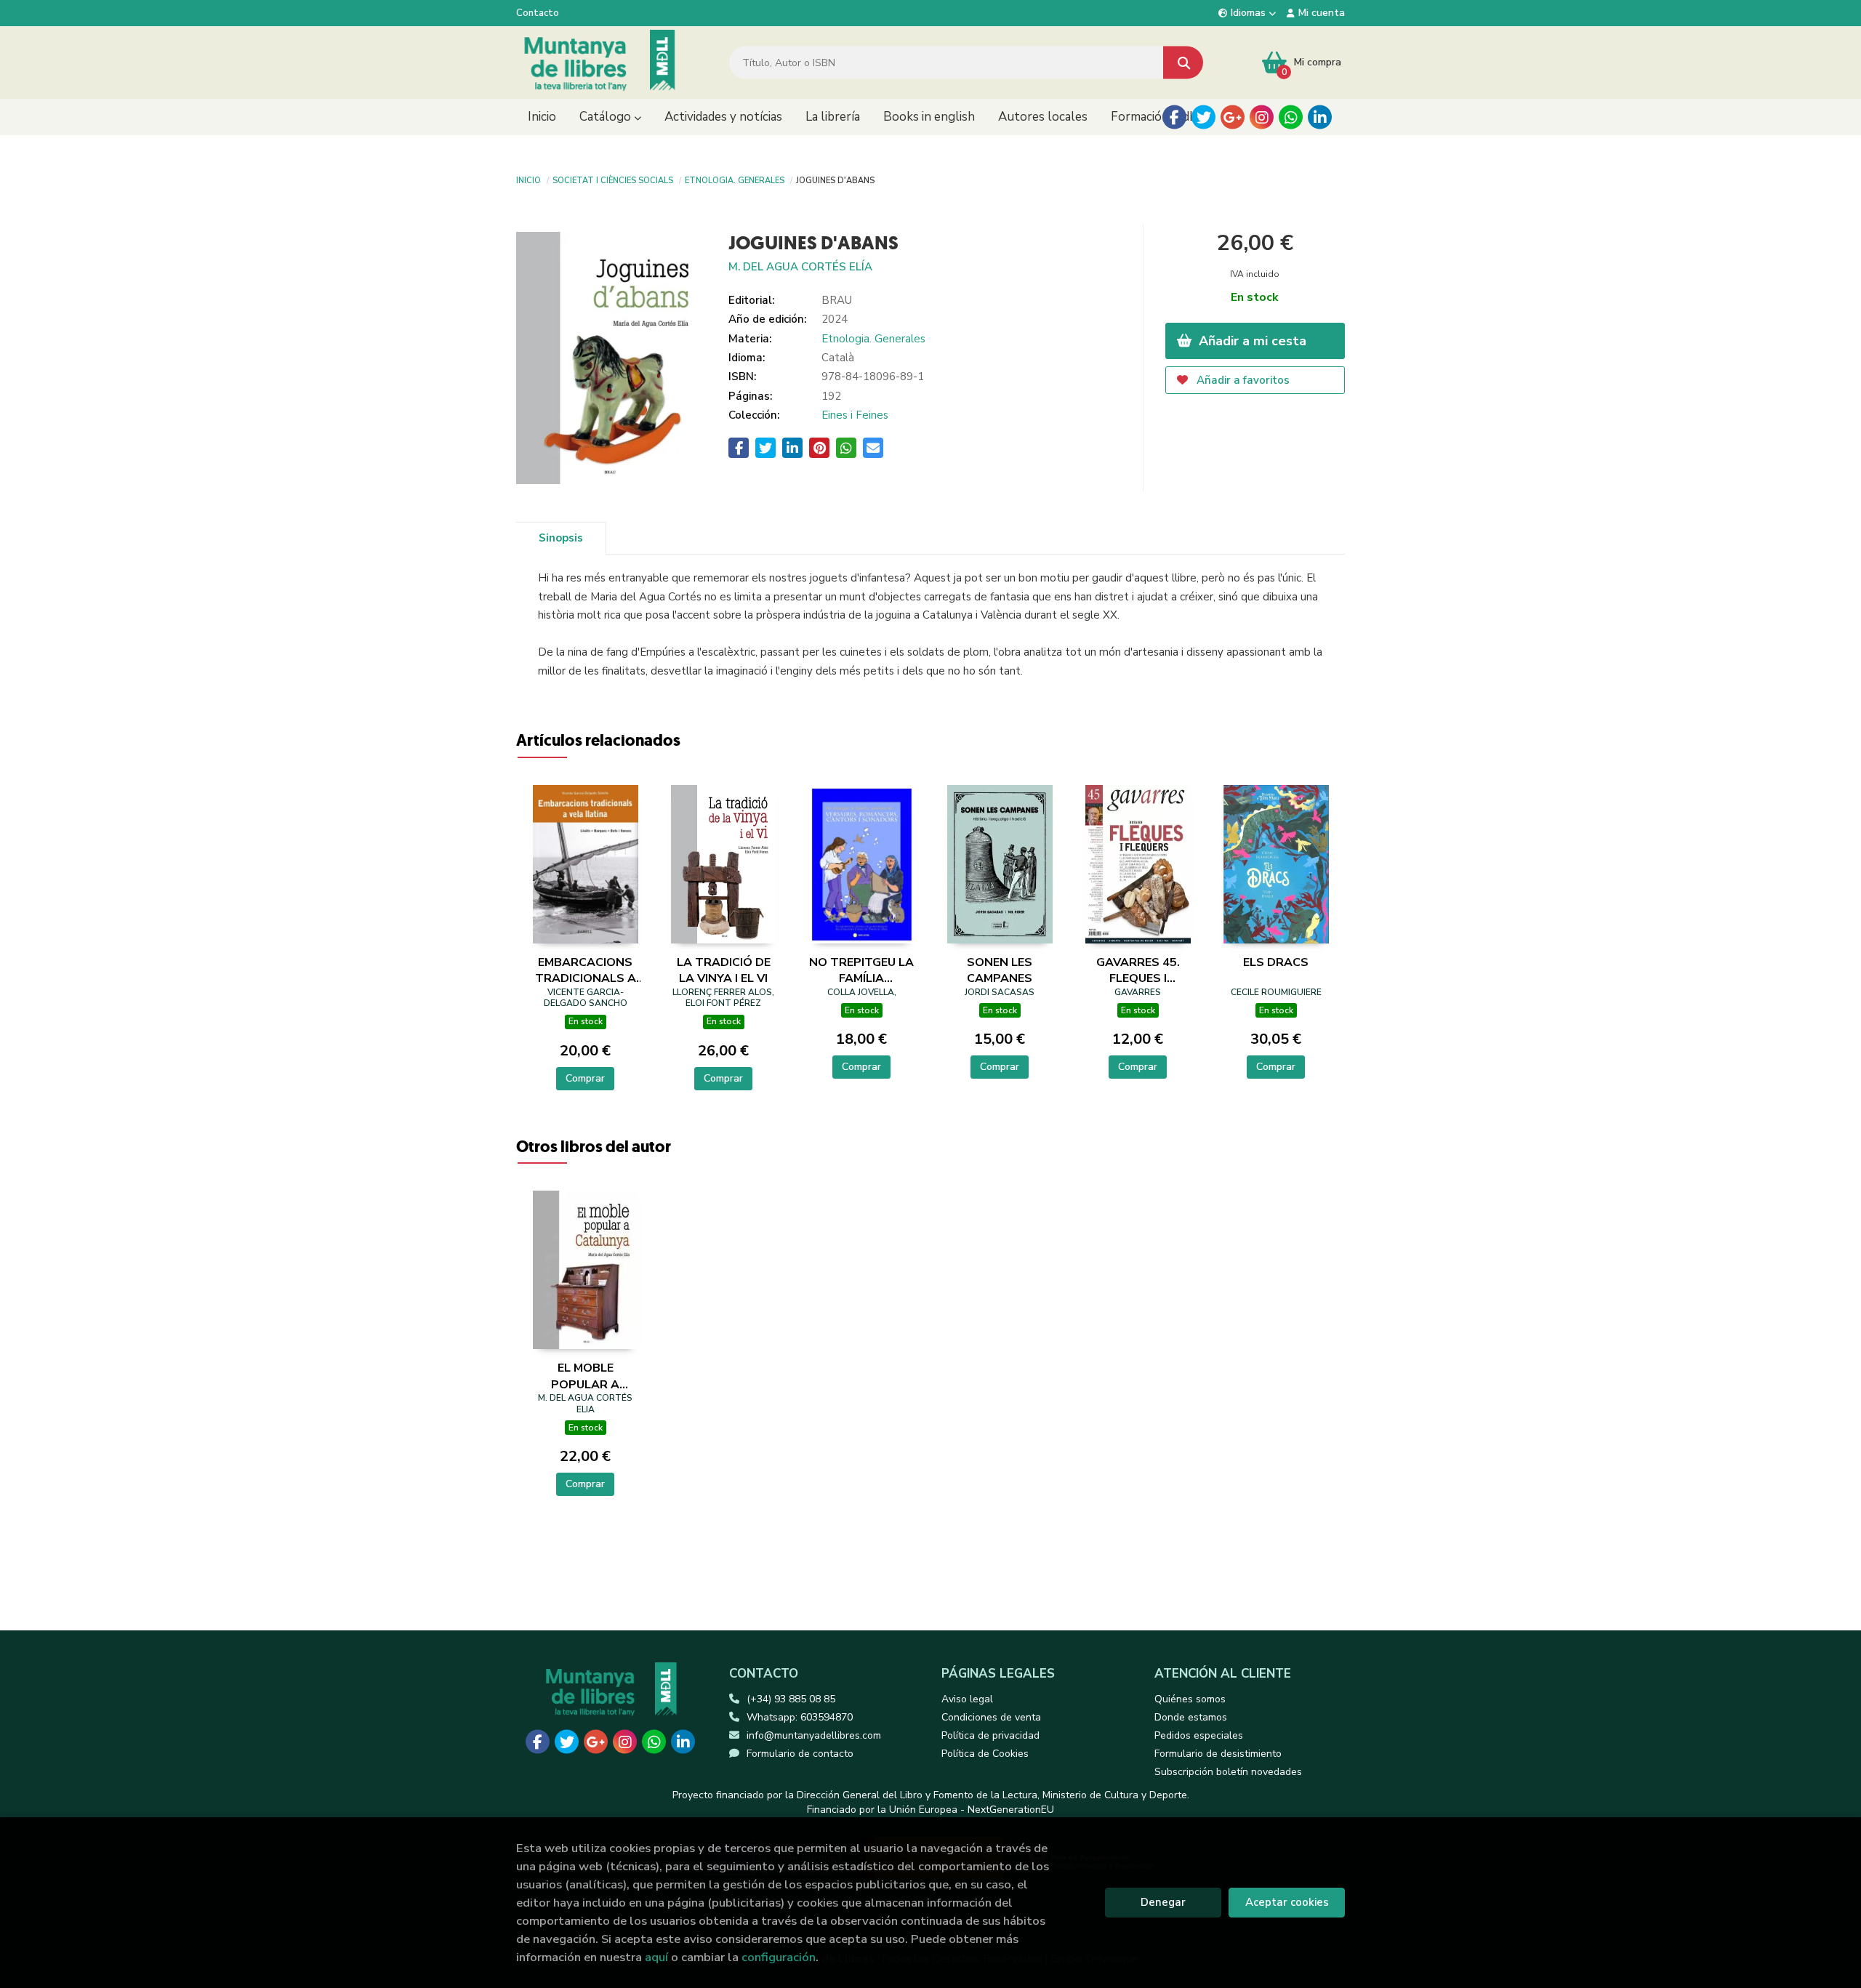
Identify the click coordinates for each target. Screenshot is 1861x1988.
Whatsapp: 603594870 (800, 1717)
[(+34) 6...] (1291, 117)
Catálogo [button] (607, 117)
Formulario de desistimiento (1218, 1754)
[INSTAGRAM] (1262, 117)
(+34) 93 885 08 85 (791, 1699)
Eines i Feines (855, 415)
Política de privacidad (990, 1735)
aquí (656, 1957)
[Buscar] (1183, 63)
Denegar (1163, 1902)
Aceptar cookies (1287, 1902)
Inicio (528, 180)
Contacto (538, 13)
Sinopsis (561, 538)
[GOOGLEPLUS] (1233, 117)
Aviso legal (967, 1699)
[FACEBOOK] (1174, 117)
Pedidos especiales (1199, 1735)
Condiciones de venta (991, 1717)
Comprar (585, 1078)
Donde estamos (1191, 1717)
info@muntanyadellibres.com (814, 1735)
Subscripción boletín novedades (1228, 1772)
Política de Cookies (985, 1754)
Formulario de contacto (800, 1754)
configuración (779, 1957)
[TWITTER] (1203, 117)
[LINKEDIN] (1320, 117)
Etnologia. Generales (735, 180)
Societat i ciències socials (613, 180)
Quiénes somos (1190, 1699)
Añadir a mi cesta (1251, 341)
